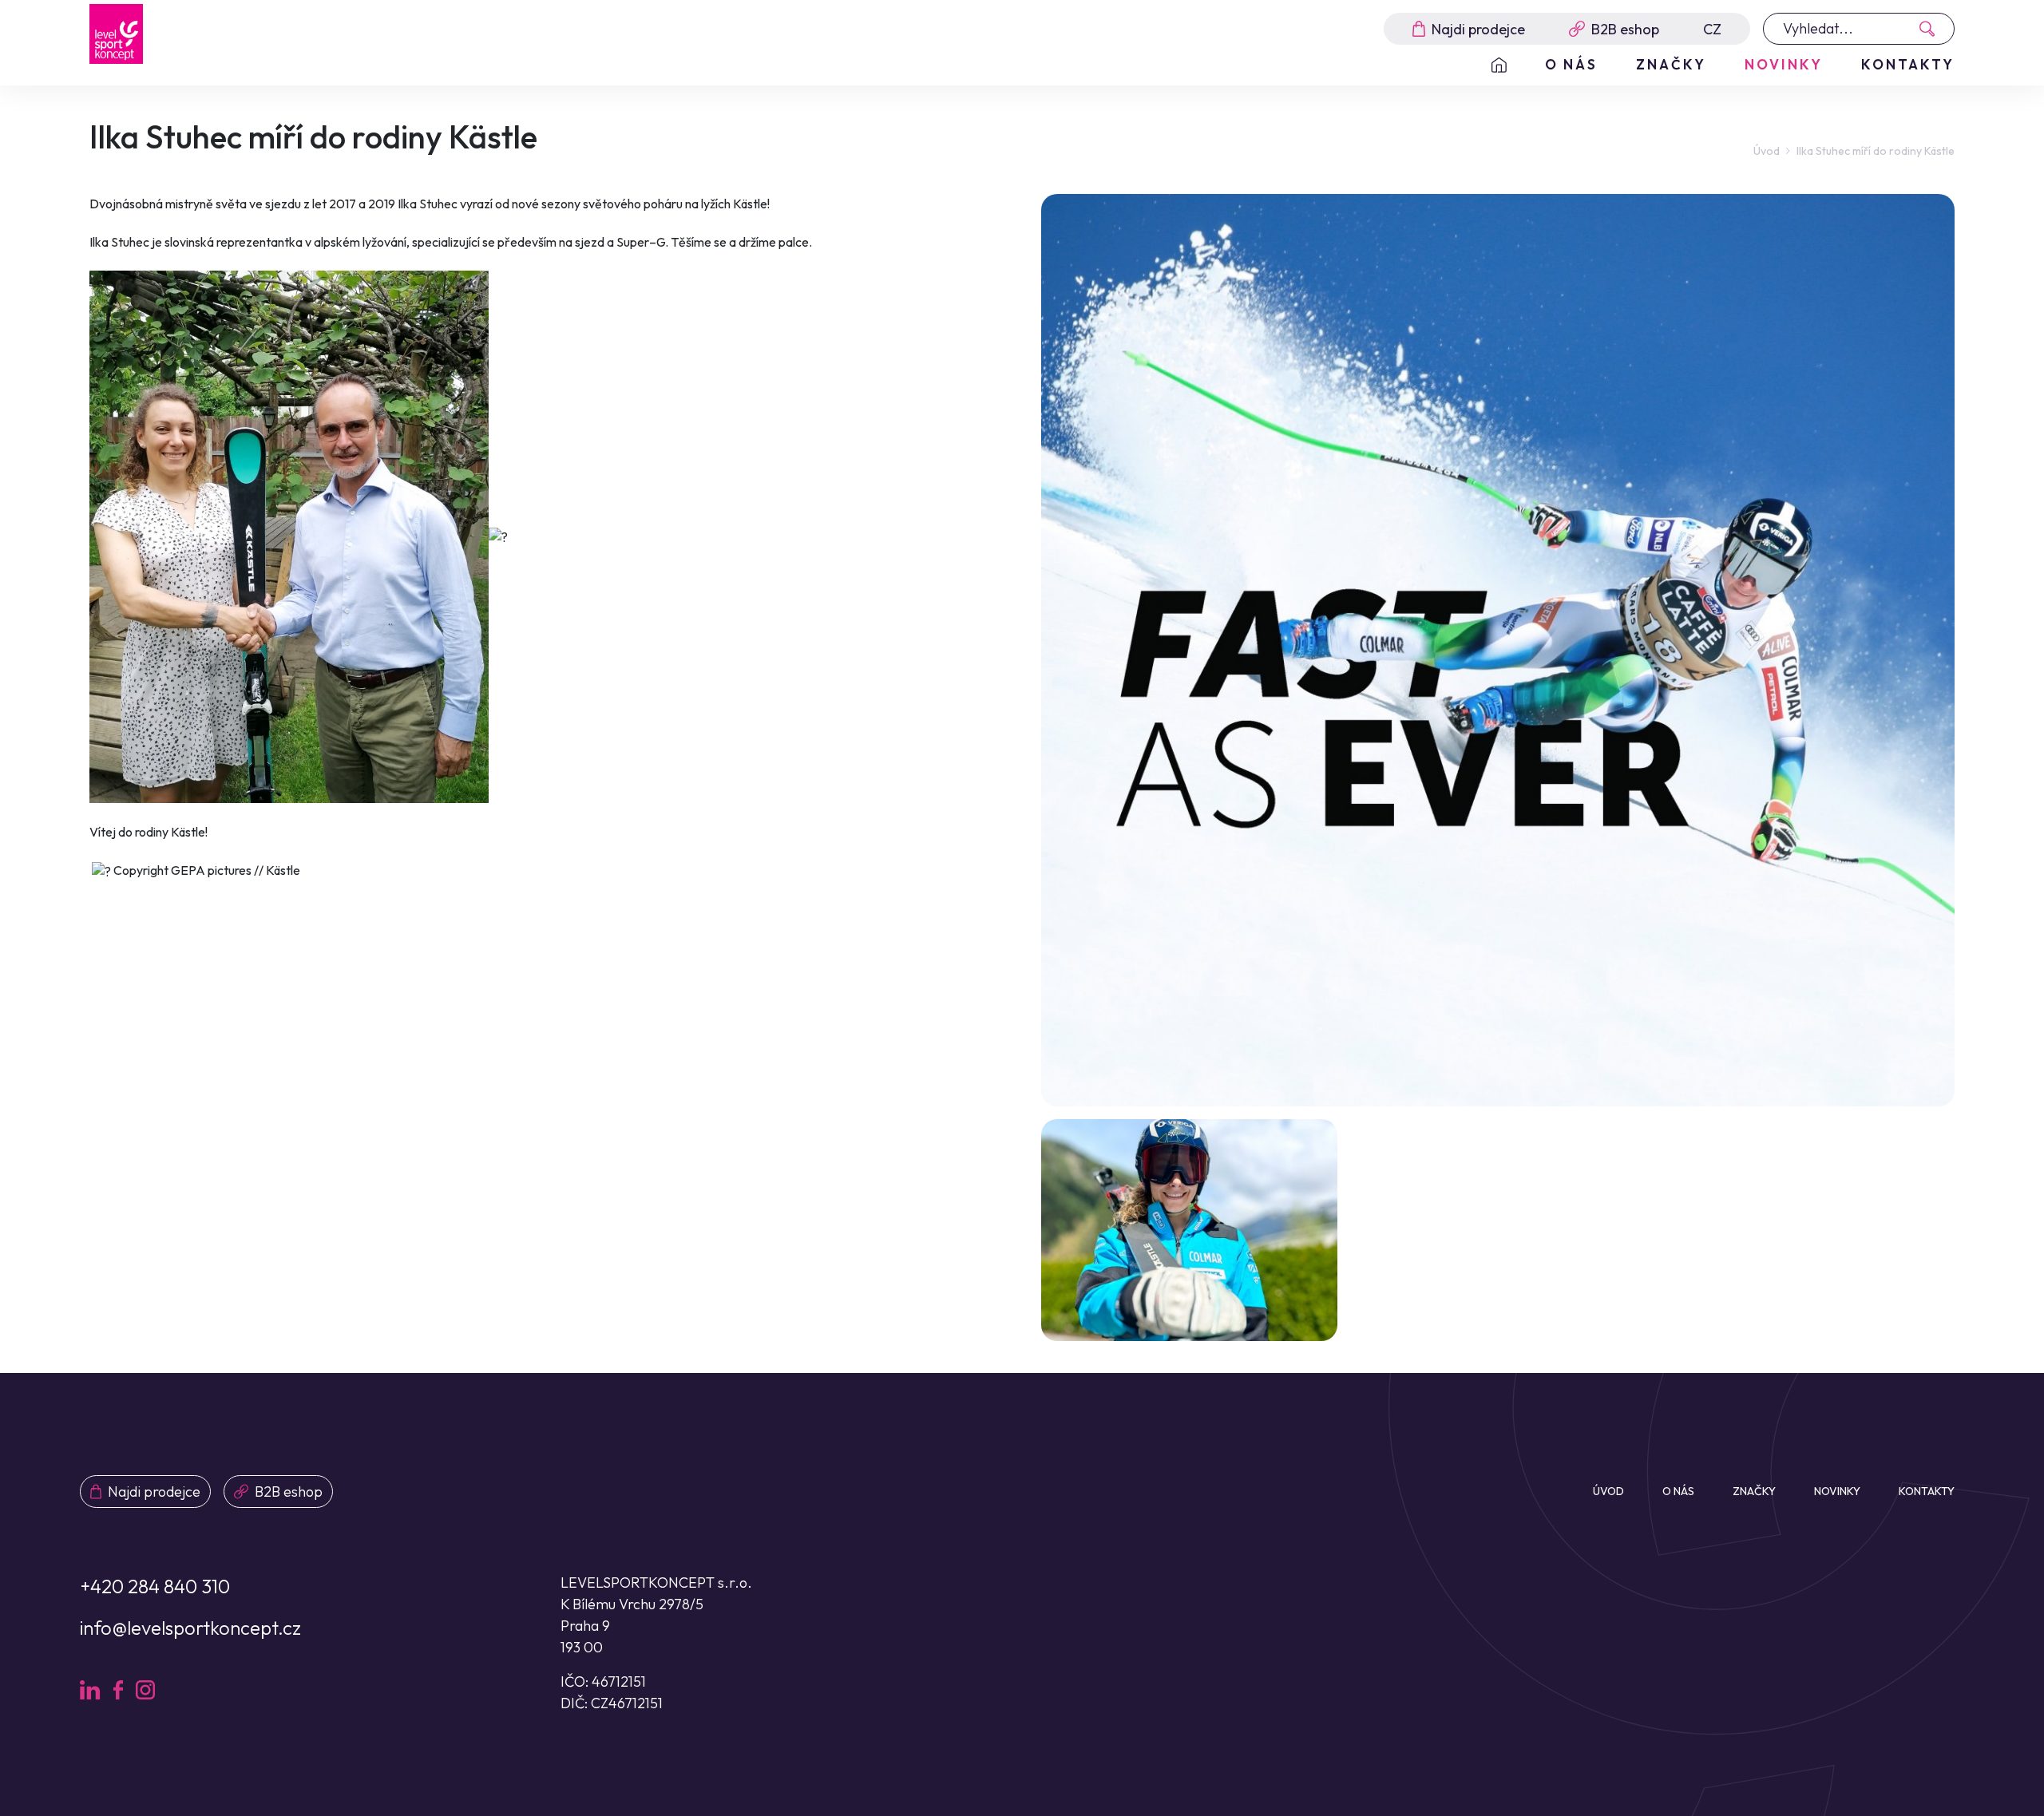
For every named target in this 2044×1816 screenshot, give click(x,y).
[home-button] (1499, 65)
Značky (1671, 64)
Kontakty (1908, 64)
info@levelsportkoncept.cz (190, 1628)
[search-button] (1932, 29)
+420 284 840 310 (155, 1586)
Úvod (1767, 151)
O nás (1571, 64)
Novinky (1784, 64)
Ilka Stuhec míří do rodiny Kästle (1876, 151)
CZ (1712, 29)
